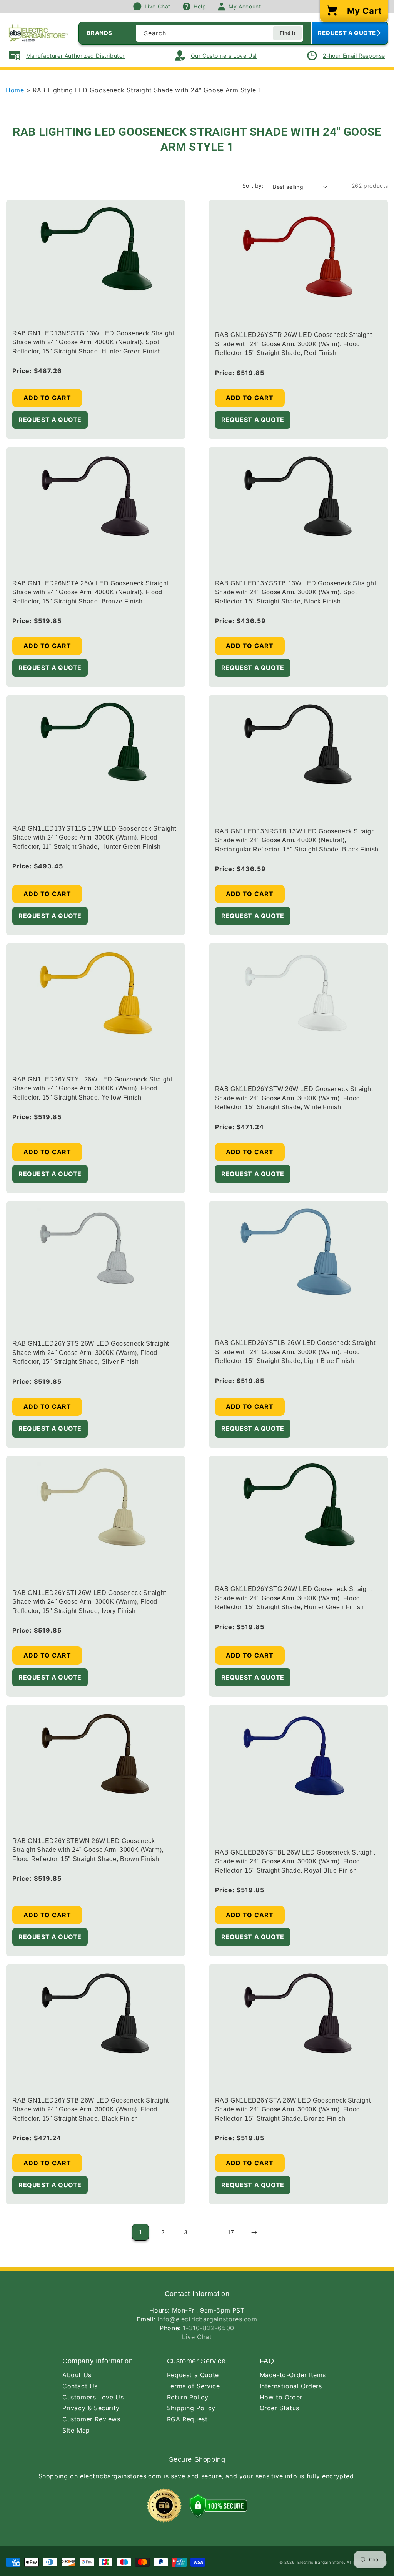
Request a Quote (193, 2375)
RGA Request (187, 2419)
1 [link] (140, 2232)
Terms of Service (194, 2386)
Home (16, 90)
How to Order (281, 2397)
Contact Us (80, 2386)
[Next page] (254, 2232)
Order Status (280, 2408)
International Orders (291, 2386)
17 (231, 2232)
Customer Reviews (91, 2419)
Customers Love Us (93, 2397)
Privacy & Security (91, 2408)
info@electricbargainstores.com (208, 2319)
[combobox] (220, 33)
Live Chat (197, 2337)
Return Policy (188, 2397)
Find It (287, 33)
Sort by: (253, 186)
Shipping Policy (191, 2408)
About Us (77, 2375)
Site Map (76, 2430)
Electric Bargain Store (321, 2562)
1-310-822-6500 (208, 2328)
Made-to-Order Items (293, 2375)
